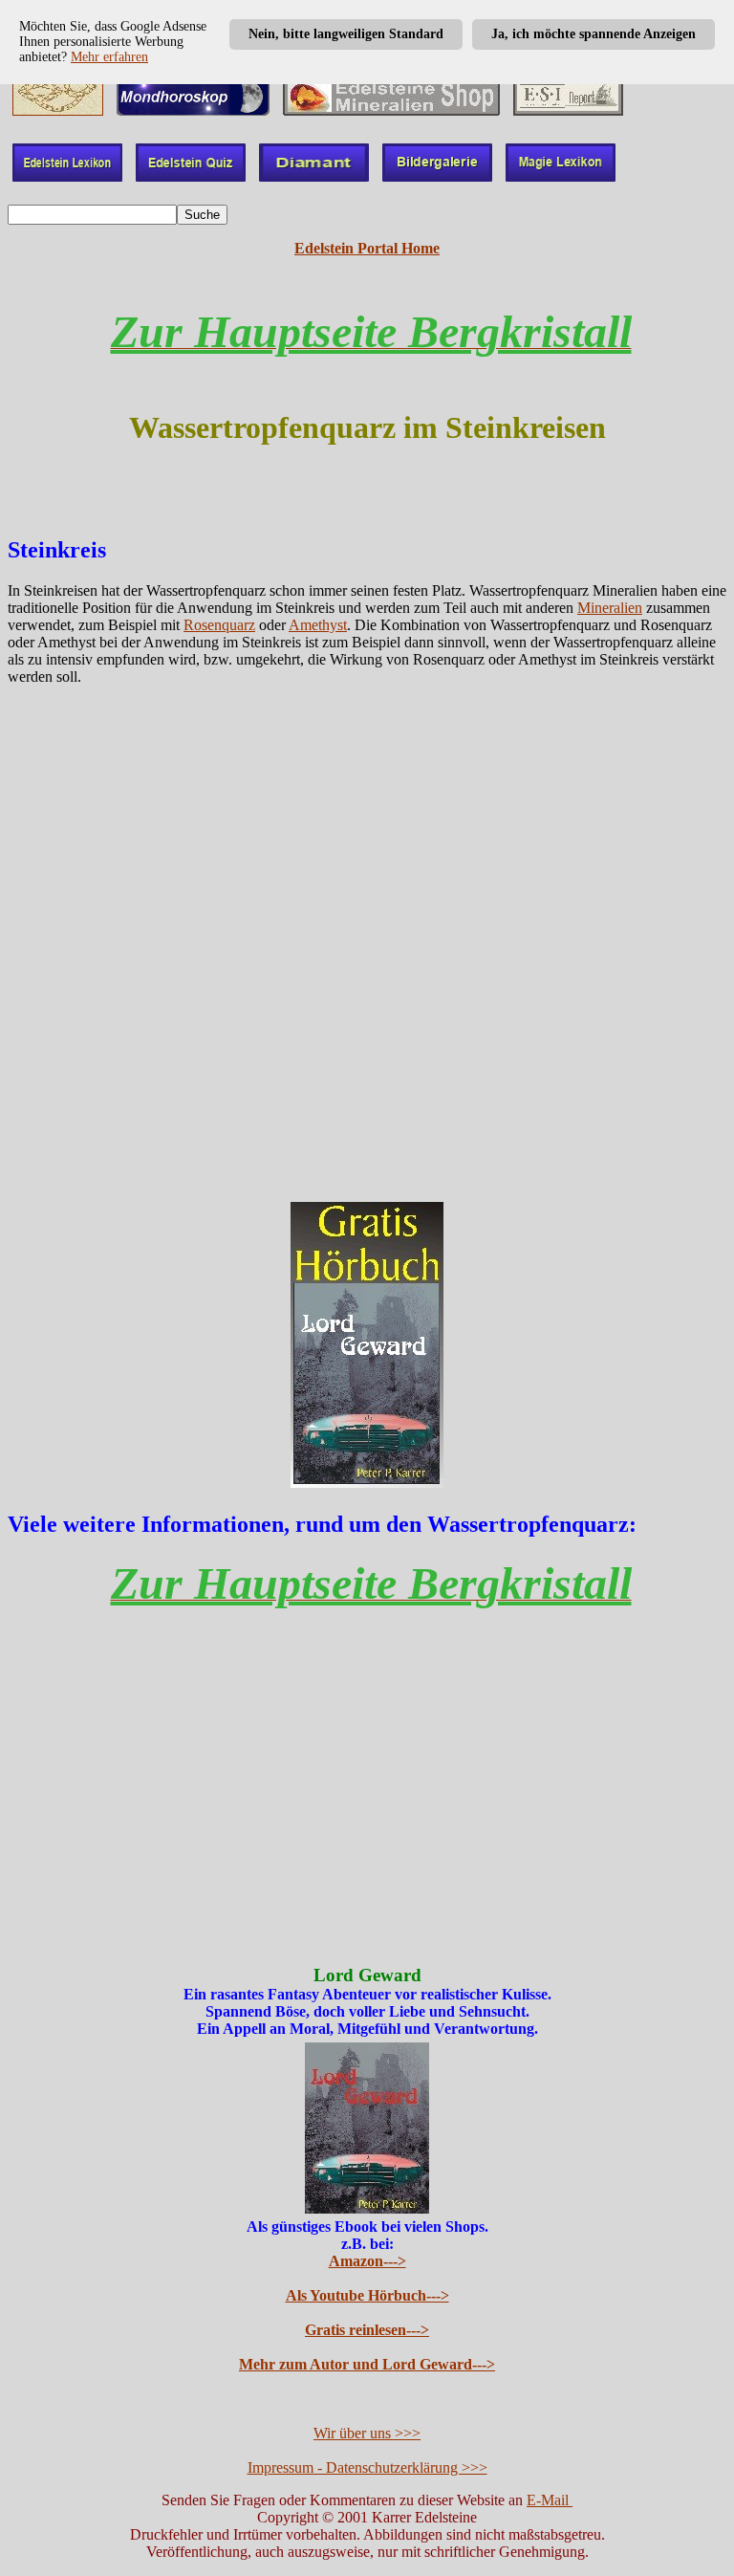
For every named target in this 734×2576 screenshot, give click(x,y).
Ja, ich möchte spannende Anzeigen (594, 34)
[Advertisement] (367, 949)
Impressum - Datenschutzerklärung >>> (367, 2467)
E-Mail (550, 2500)
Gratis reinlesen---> (367, 2330)
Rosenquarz (219, 625)
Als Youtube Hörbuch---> (367, 2295)
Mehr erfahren (109, 57)
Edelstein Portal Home (367, 248)
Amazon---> (367, 2261)
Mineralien (610, 608)
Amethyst (318, 625)
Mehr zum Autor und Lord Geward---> (367, 2364)
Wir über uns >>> (367, 2433)
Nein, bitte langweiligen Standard (346, 34)
